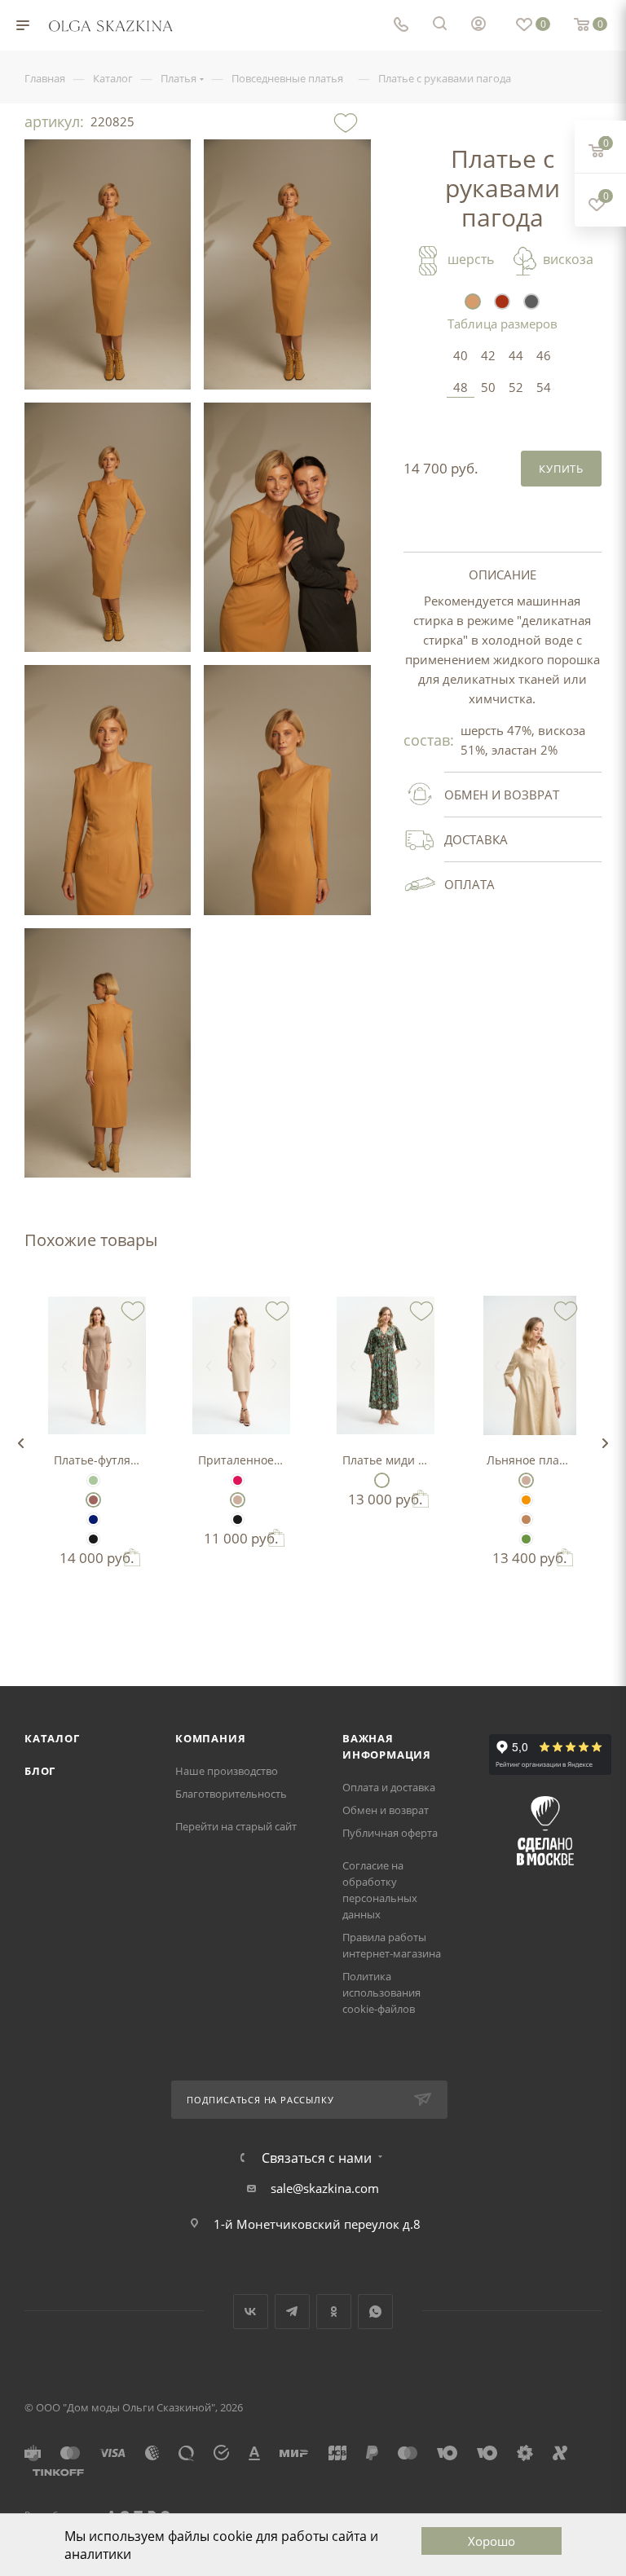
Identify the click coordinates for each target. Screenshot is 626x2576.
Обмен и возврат (386, 1810)
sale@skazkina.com (325, 2188)
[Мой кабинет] (478, 25)
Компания (210, 1738)
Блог (40, 1771)
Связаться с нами (317, 2158)
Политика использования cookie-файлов (381, 1993)
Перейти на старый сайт (236, 1826)
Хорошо (492, 2541)
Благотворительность (231, 1794)
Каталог (52, 1738)
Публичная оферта (390, 1833)
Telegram (292, 2312)
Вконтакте (251, 2312)
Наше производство (227, 1771)
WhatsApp (375, 2312)
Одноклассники (334, 2312)
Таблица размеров (503, 324)
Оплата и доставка (389, 1787)
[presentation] (20, 1443)
